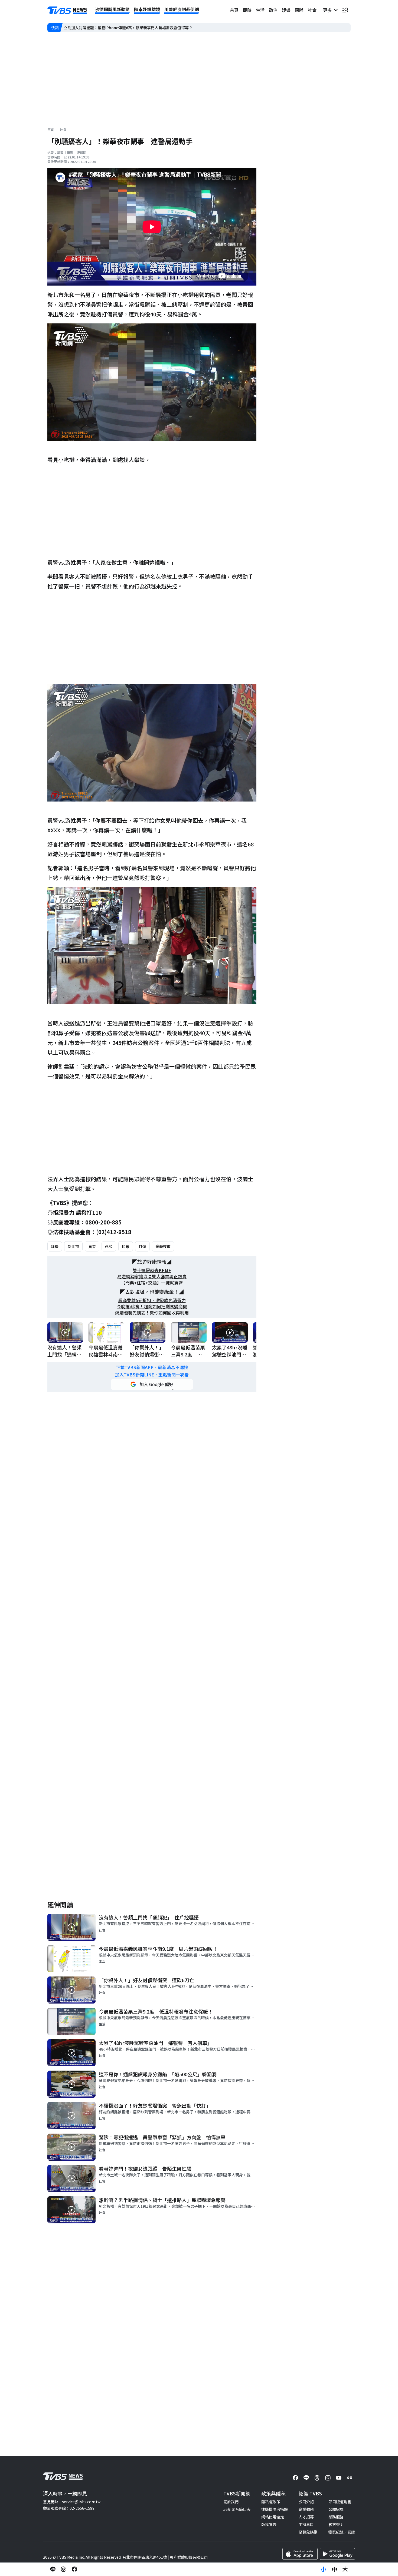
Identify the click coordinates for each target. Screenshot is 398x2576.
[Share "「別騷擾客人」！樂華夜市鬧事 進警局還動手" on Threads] (64, 2569)
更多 (328, 10)
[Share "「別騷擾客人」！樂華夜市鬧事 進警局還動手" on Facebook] (74, 2569)
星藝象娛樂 (308, 2532)
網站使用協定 (273, 2517)
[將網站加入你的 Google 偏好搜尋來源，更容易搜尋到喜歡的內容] (152, 1384)
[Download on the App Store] (300, 2554)
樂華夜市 (163, 1246)
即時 (247, 10)
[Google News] (350, 2478)
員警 (92, 1246)
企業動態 (306, 2509)
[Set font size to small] (324, 2569)
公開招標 (336, 2509)
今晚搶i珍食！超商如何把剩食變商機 (152, 1307)
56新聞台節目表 (237, 2509)
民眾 (126, 1246)
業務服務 (336, 2517)
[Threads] (317, 2478)
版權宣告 (269, 2524)
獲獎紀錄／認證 (342, 2532)
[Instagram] (328, 2478)
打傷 (142, 1246)
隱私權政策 (271, 2502)
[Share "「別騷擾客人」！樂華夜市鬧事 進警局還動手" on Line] (53, 2569)
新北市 (73, 1246)
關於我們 (231, 2502)
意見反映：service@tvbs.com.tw (72, 2502)
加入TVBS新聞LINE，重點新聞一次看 (152, 1375)
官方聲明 (336, 2524)
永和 (109, 1246)
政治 (273, 10)
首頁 (234, 10)
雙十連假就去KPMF (152, 1270)
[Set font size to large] (345, 2569)
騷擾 (55, 1246)
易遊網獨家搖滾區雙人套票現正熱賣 (152, 1277)
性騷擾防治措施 (275, 2509)
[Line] (306, 2478)
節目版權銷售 (340, 2502)
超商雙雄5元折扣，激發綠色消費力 (152, 1300)
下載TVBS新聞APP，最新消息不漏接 (152, 1367)
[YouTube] (339, 2478)
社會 (312, 10)
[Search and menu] (345, 10)
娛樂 (286, 10)
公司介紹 (306, 2502)
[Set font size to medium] (334, 2569)
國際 (299, 10)
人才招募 (306, 2517)
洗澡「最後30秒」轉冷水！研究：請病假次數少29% (108, 28)
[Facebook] (295, 2478)
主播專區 (306, 2524)
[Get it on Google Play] (337, 2554)
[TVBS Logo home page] (67, 10)
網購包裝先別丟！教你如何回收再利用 (152, 1313)
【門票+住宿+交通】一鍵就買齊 (152, 1283)
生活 (260, 10)
